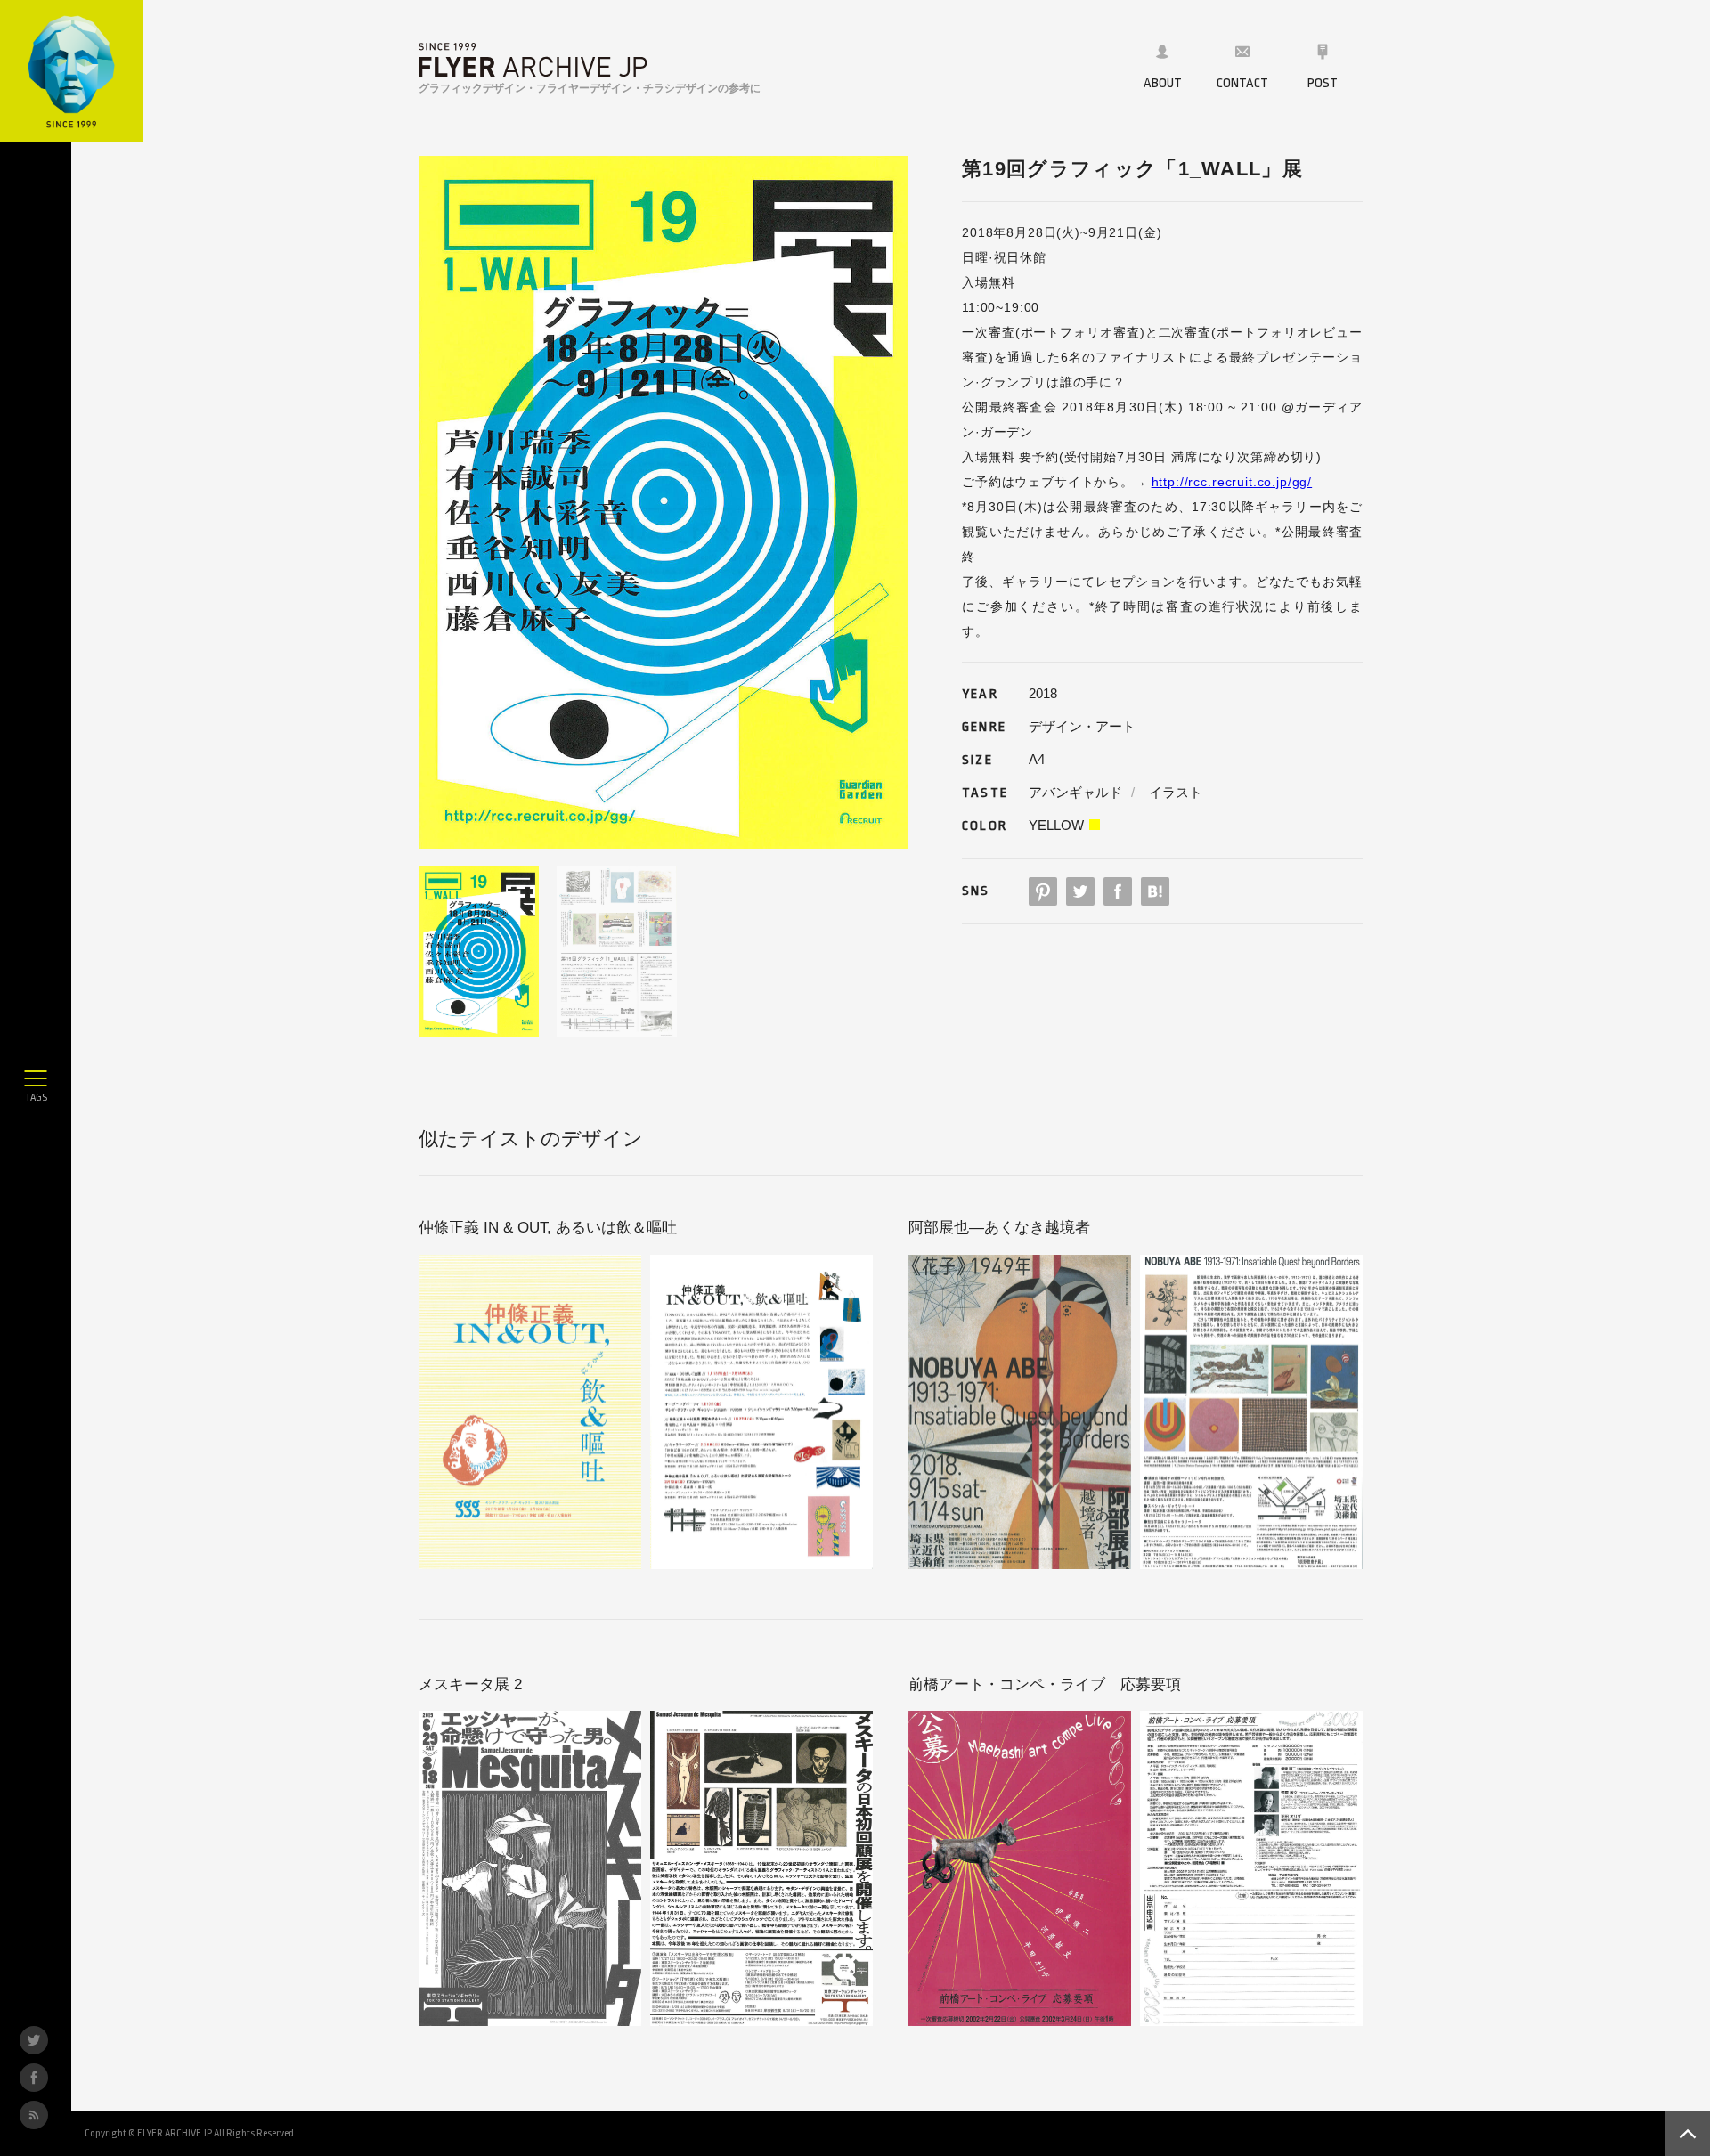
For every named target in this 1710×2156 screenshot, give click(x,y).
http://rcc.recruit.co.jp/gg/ (1232, 482)
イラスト (1176, 792)
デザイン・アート (1082, 726)
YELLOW (1056, 825)
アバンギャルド (1075, 792)
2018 (1043, 693)
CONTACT (1242, 83)
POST (1323, 83)
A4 (1037, 759)
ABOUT (1163, 83)
